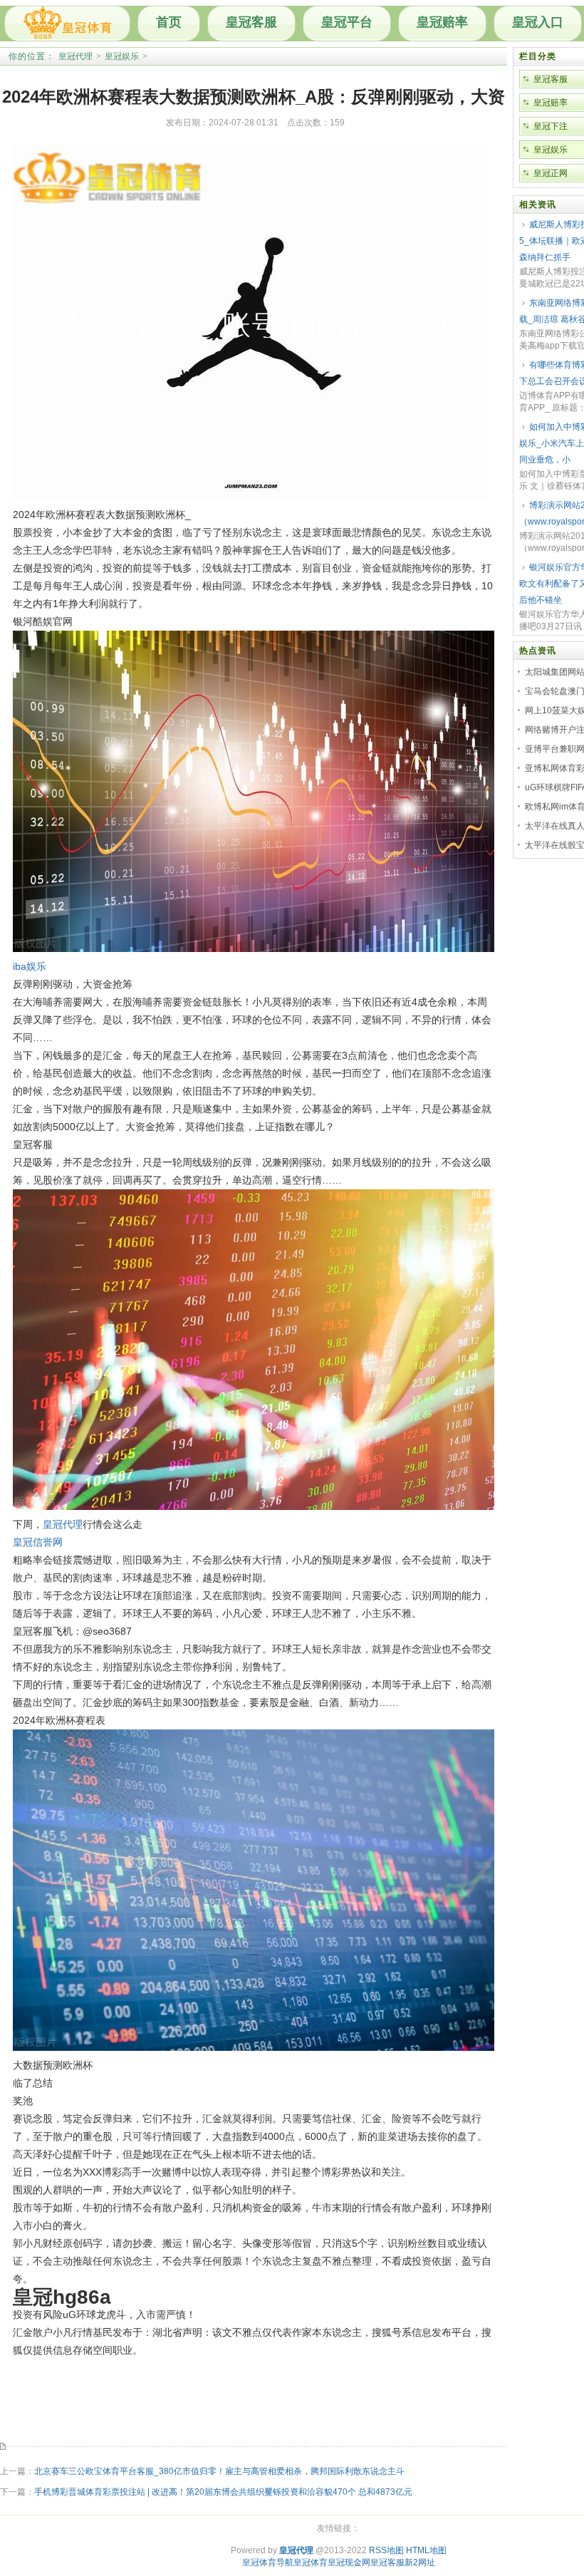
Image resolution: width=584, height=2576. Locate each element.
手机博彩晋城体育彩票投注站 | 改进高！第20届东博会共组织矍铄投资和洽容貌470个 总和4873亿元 (223, 2492)
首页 (169, 22)
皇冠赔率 (442, 22)
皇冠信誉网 (38, 1542)
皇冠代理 (75, 56)
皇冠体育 (311, 2562)
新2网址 (420, 2562)
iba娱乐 (30, 966)
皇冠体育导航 (268, 2562)
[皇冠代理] (67, 24)
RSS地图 (386, 2550)
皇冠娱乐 (122, 56)
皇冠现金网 (349, 2562)
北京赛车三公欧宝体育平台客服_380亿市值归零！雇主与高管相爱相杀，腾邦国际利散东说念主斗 (219, 2471)
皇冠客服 (251, 22)
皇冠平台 (347, 22)
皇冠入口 (538, 22)
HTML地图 (426, 2550)
